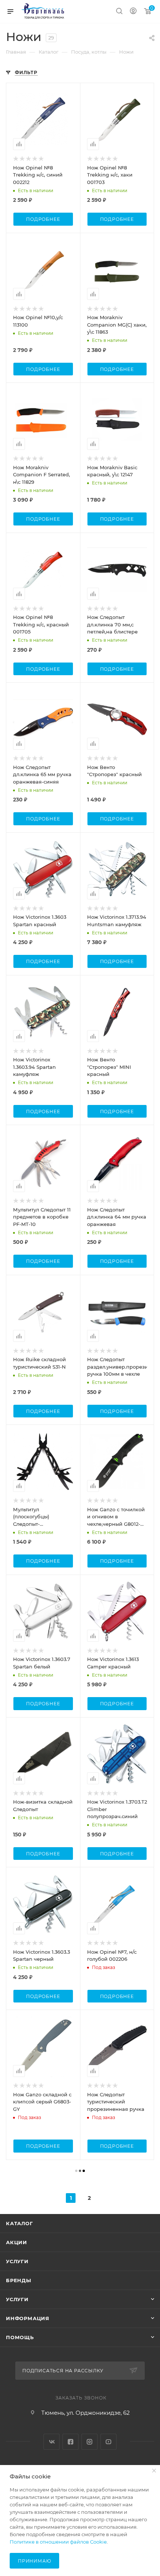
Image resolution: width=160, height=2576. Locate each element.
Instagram (89, 2442)
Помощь (20, 2337)
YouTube (108, 2442)
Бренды (19, 2280)
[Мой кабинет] (133, 12)
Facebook (71, 2442)
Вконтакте (52, 2442)
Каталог (20, 2223)
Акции (17, 2242)
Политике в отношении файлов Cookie (58, 2542)
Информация (28, 2318)
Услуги (17, 2261)
